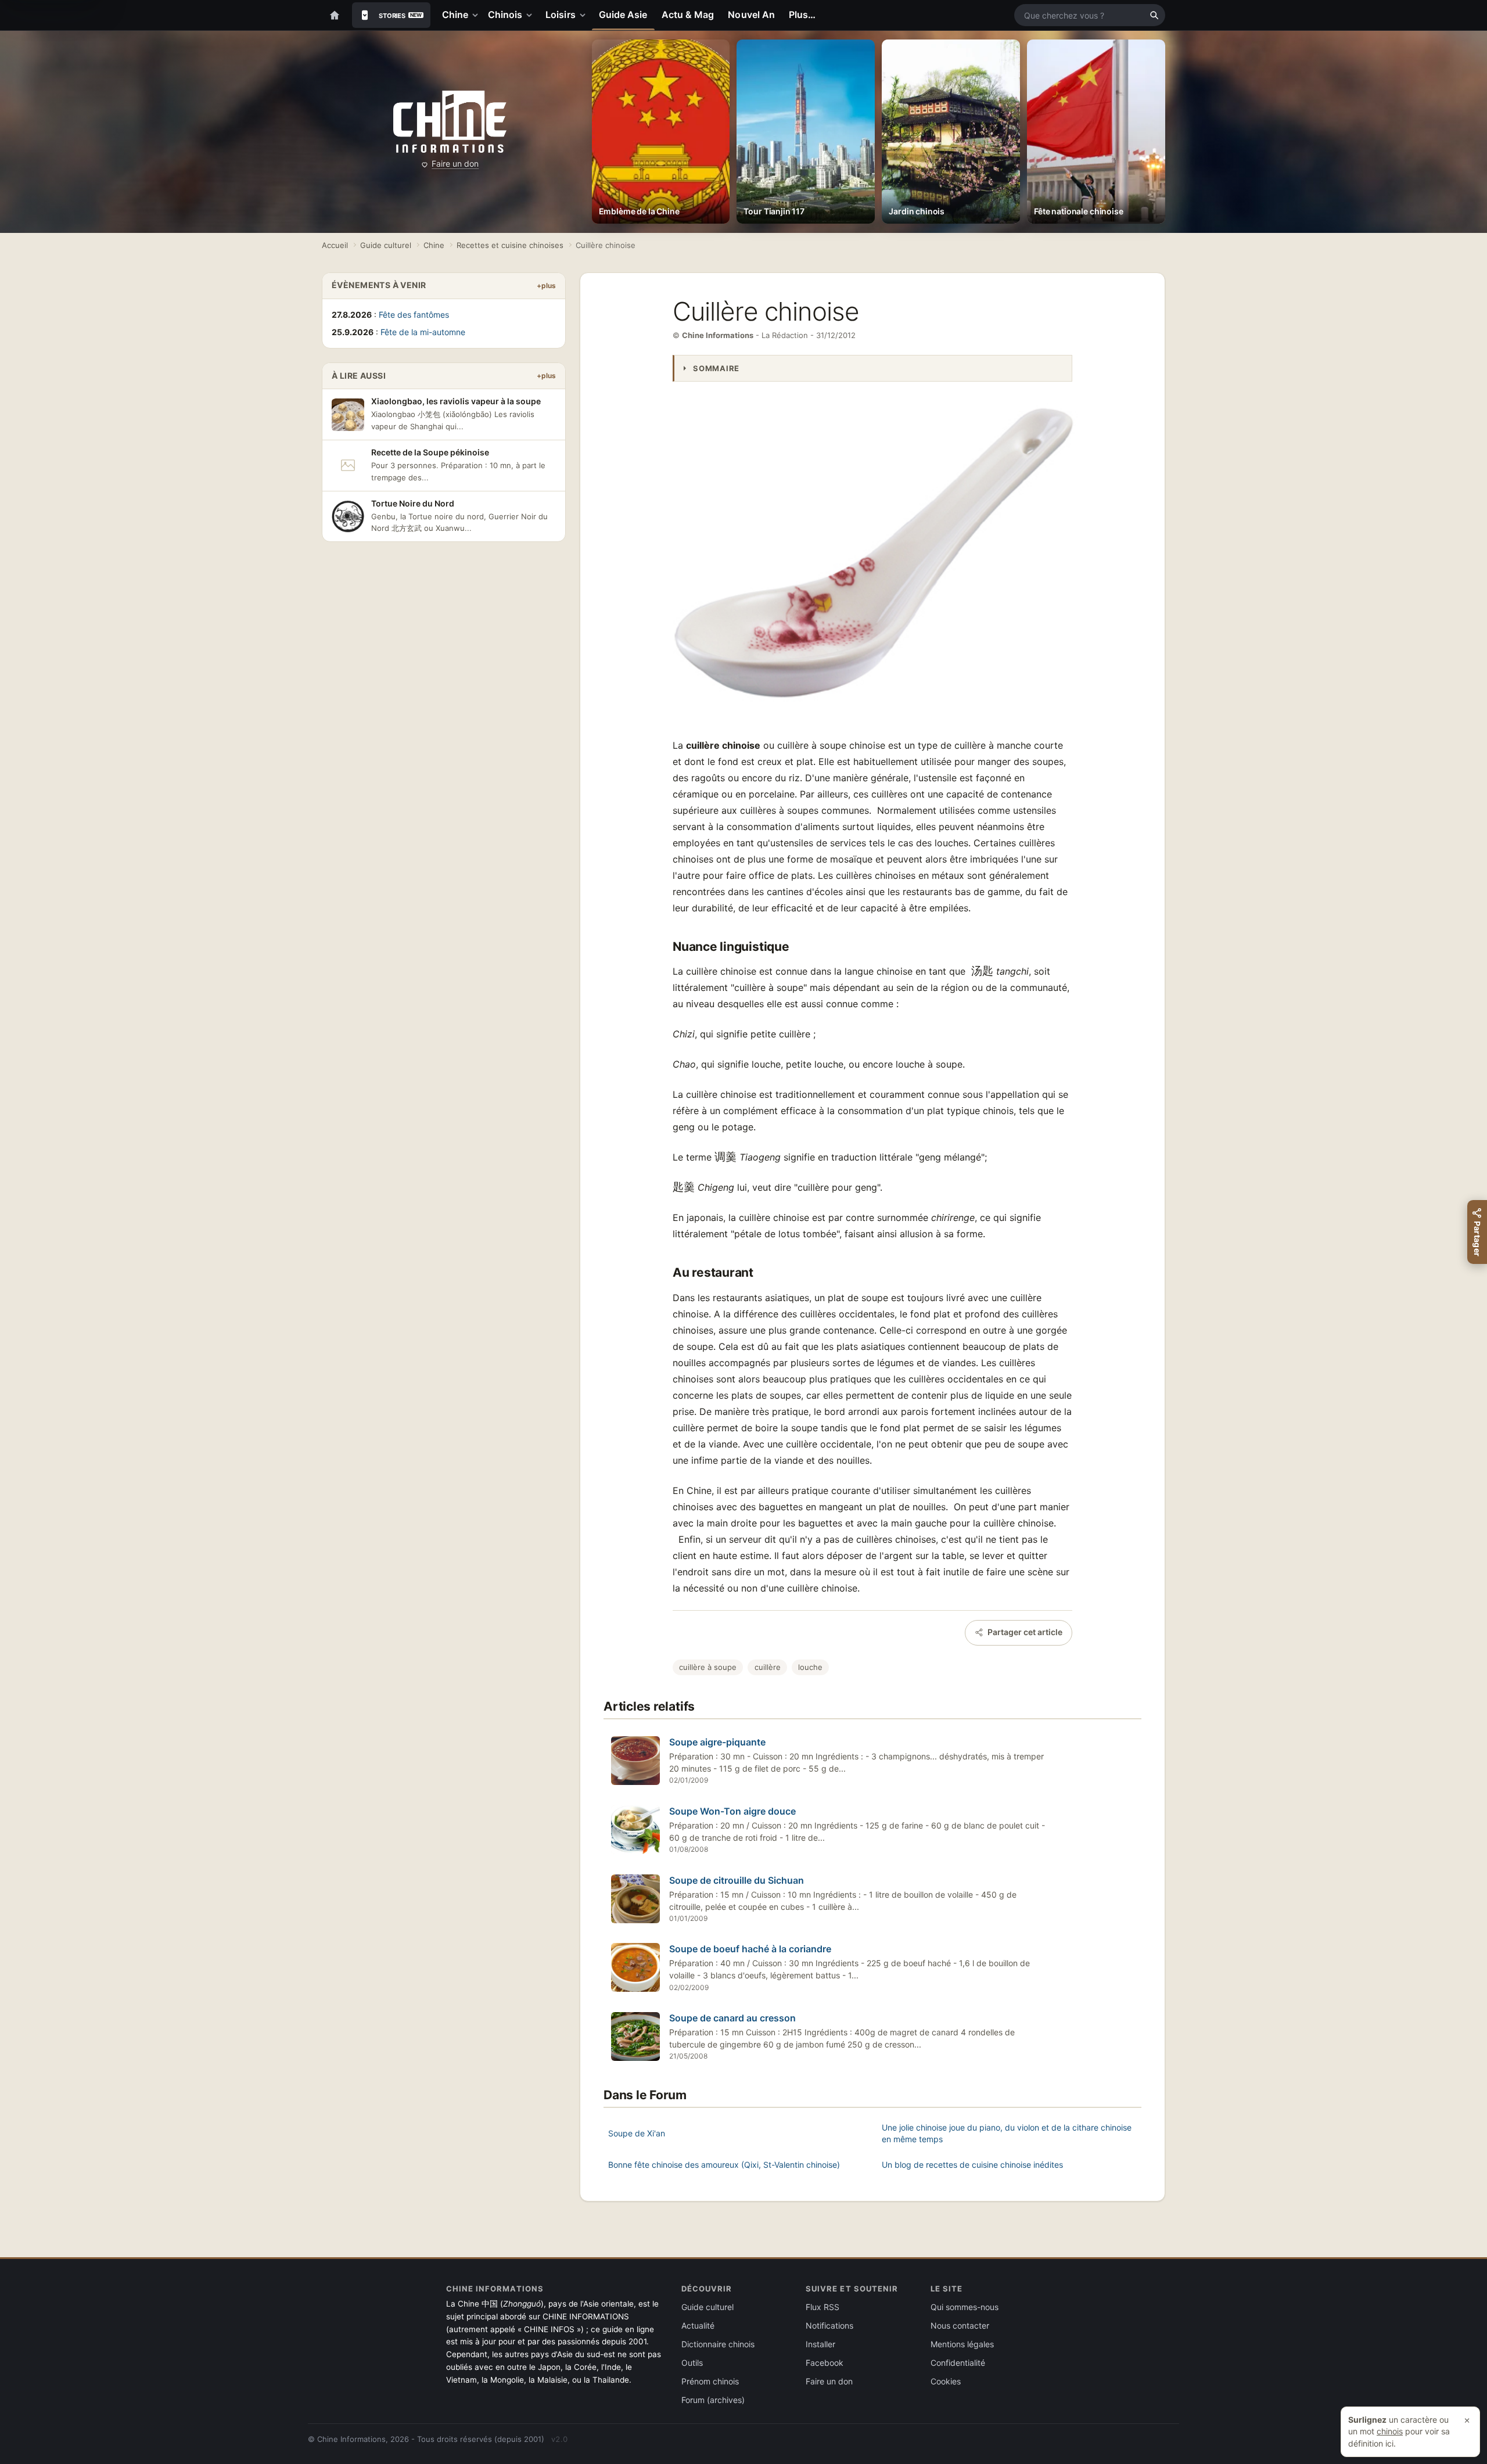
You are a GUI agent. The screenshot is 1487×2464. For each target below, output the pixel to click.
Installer (820, 2344)
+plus (546, 285)
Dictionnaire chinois (718, 2344)
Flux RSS (822, 2307)
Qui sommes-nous (965, 2307)
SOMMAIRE (716, 368)
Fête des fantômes (414, 315)
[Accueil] (335, 15)
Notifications (829, 2325)
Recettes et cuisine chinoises (510, 245)
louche (810, 1667)
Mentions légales (962, 2344)
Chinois (505, 15)
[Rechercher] (1154, 15)
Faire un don (455, 164)
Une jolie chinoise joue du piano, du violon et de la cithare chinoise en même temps (1007, 2133)
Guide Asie (623, 15)
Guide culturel (386, 245)
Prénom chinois (710, 2381)
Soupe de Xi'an (637, 2133)
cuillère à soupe (708, 1667)
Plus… (802, 15)
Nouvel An (751, 15)
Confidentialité (958, 2363)
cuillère (768, 1667)
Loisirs (561, 15)
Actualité (698, 2325)
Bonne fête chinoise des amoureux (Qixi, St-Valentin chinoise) (724, 2165)
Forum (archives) (713, 2400)
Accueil (335, 245)
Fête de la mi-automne (423, 332)
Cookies (946, 2381)
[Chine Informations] (450, 122)
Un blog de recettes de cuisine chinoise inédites (972, 2165)
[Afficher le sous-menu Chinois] (531, 15)
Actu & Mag (688, 15)
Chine (455, 15)
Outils (692, 2363)
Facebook (825, 2363)
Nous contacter (960, 2325)
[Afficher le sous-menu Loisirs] (585, 15)
